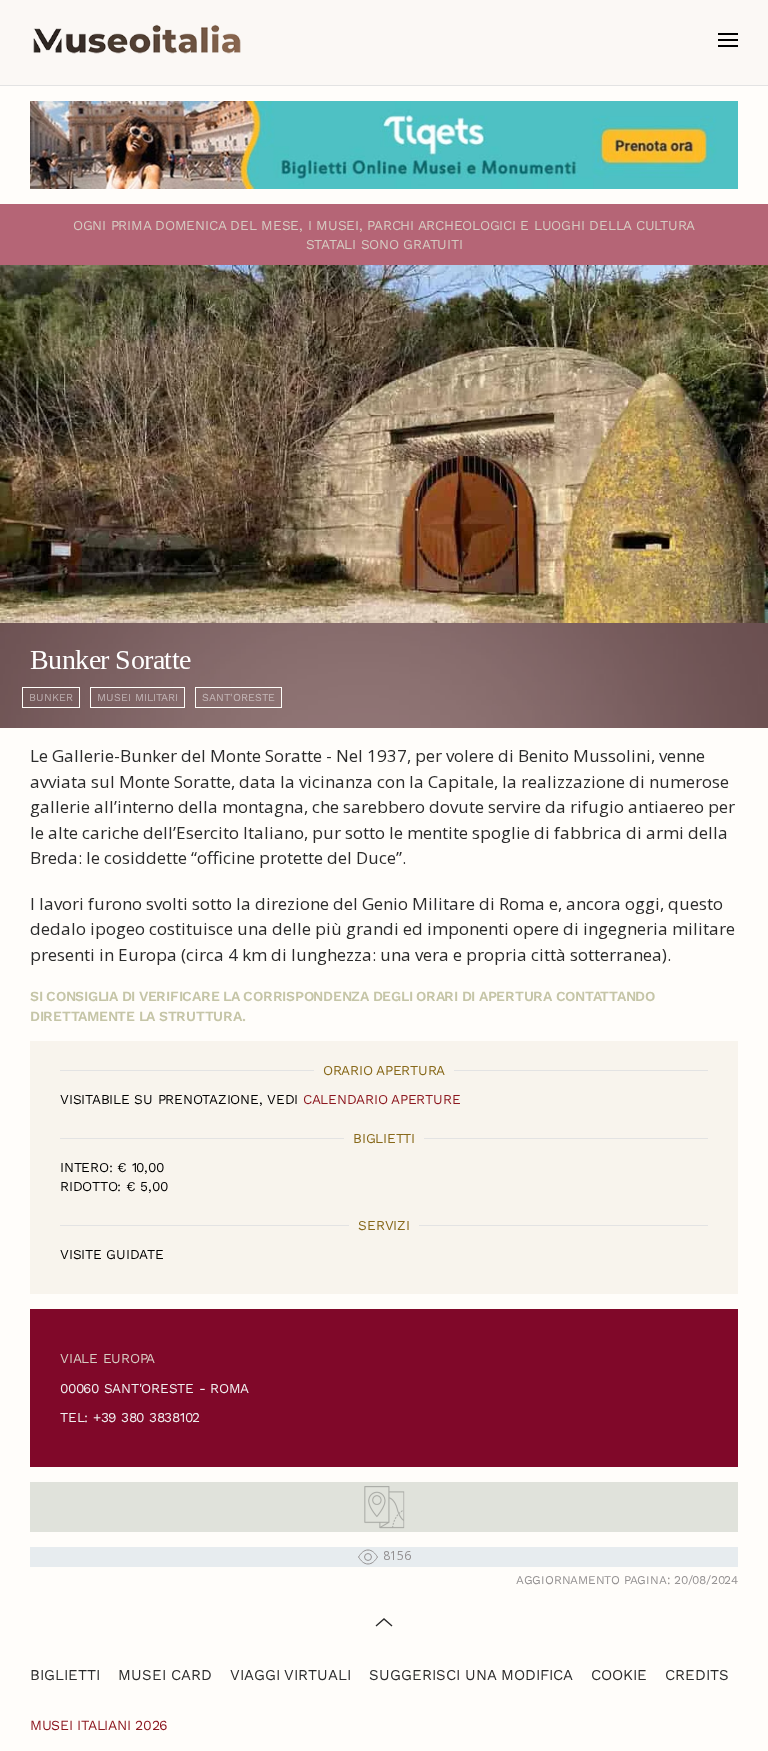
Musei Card (165, 1675)
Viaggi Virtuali (290, 1675)
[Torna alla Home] (137, 40)
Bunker (51, 697)
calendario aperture (381, 1099)
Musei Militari (137, 697)
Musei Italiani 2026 (99, 1725)
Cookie (619, 1675)
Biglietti (65, 1675)
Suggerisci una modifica (471, 1675)
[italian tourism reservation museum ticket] (384, 145)
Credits (697, 1675)
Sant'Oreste (238, 697)
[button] (728, 40)
